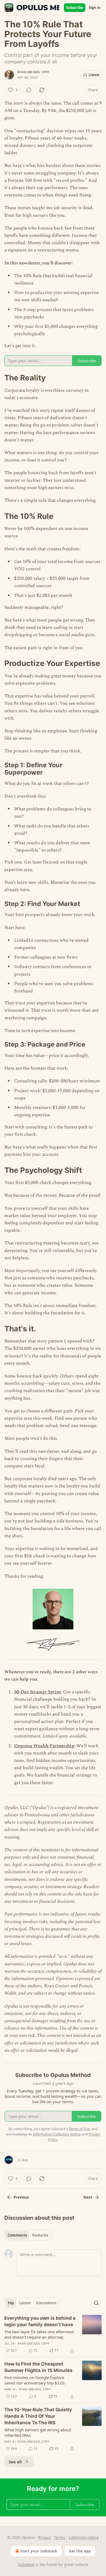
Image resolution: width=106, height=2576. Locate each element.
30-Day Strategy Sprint (38, 1692)
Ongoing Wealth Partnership (44, 1746)
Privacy (44, 2537)
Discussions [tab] (46, 2303)
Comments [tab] (17, 2235)
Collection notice (84, 2537)
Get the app (80, 2551)
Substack (26, 2564)
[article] (53, 2334)
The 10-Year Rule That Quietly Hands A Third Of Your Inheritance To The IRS (38, 2416)
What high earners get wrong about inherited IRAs (38, 2432)
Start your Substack (39, 2551)
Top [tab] (11, 2303)
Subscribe (75, 8)
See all (15, 2462)
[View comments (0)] (29, 90)
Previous (21, 2197)
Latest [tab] (25, 2303)
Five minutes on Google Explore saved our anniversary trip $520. (35, 2380)
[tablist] (28, 2235)
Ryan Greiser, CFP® (33, 72)
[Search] (96, 2303)
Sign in (95, 8)
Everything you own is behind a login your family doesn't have (40, 2321)
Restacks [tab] (40, 2235)
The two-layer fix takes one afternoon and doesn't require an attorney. (39, 2334)
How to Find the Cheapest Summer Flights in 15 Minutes (38, 2367)
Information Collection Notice (57, 2134)
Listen (94, 75)
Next (88, 2197)
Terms (60, 2537)
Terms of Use (79, 2129)
